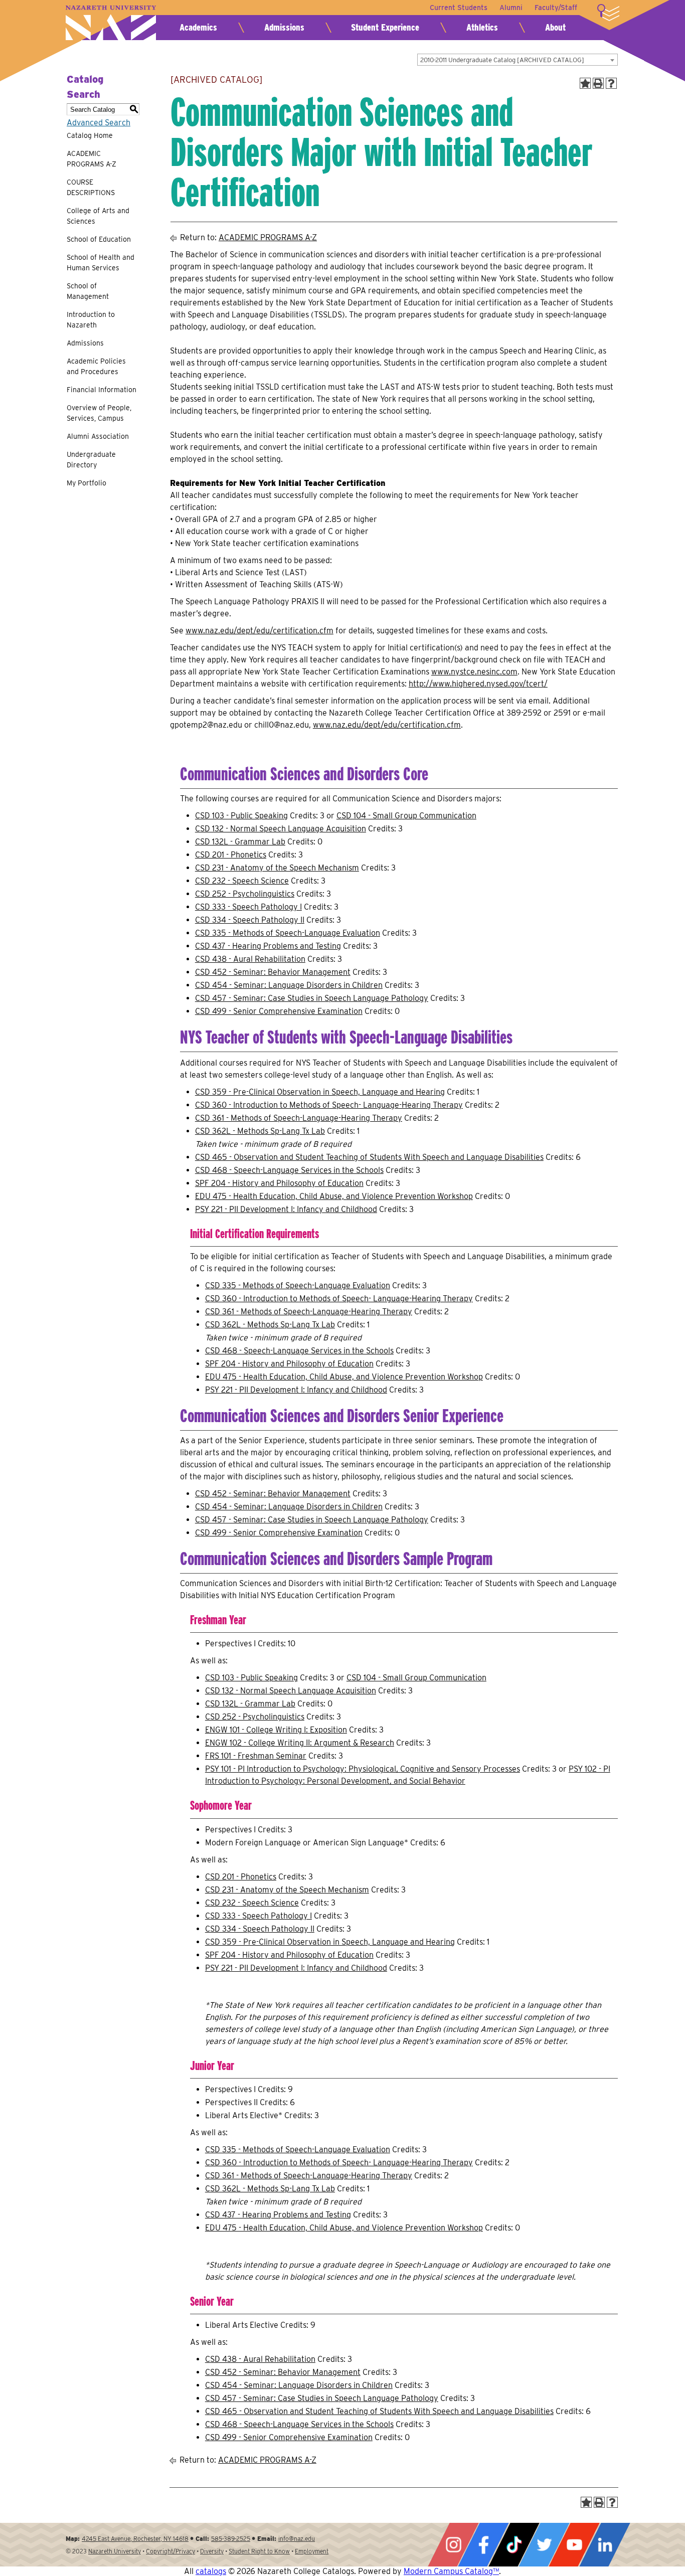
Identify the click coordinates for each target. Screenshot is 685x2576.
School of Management (88, 291)
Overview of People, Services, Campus (99, 413)
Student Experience (385, 27)
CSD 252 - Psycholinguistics (245, 894)
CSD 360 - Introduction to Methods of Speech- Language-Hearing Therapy (329, 1105)
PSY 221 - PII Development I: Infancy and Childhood (286, 1209)
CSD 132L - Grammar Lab (240, 842)
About (555, 27)
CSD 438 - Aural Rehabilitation (250, 959)
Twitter (544, 2545)
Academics (198, 27)
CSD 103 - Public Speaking (241, 816)
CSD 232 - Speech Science (242, 881)
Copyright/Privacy (170, 2551)
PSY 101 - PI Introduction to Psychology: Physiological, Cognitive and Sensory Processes (363, 1769)
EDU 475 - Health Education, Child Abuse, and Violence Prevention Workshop (334, 1196)
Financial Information (102, 390)
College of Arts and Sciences (98, 216)
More (608, 13)
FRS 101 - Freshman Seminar (256, 1756)
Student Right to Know (259, 2551)
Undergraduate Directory (91, 460)
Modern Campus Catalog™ (451, 2571)
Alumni (511, 8)
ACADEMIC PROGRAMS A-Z (92, 159)
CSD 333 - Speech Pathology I (248, 907)
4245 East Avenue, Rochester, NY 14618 (135, 2539)
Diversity (212, 2551)
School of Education (99, 239)
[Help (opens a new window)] (611, 83)
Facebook (483, 2545)
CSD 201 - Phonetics (231, 855)
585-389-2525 (231, 2539)
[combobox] (518, 60)
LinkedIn (605, 2545)
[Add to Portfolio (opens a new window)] (585, 83)
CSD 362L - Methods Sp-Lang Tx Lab (260, 1131)
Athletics (482, 27)
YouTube (574, 2545)
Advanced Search (99, 123)
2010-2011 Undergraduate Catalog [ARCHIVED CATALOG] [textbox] (502, 60)
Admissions (284, 27)
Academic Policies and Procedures (96, 366)
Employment (312, 2551)
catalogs (211, 2571)
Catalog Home (90, 135)
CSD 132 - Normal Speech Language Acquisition (281, 829)
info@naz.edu (297, 2539)
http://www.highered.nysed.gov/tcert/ (478, 684)
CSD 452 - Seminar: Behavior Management (273, 972)
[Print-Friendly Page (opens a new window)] (598, 83)
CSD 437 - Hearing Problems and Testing (268, 946)
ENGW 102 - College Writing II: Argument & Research (300, 1743)
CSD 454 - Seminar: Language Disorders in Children (289, 985)
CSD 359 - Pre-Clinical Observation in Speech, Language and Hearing (320, 1092)
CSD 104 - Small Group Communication (406, 816)
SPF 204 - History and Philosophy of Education (279, 1183)
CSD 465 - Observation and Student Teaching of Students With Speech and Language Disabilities (369, 1157)
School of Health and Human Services (101, 263)
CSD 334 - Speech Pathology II (250, 920)
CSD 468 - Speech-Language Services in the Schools (289, 1170)
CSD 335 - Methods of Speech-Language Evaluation (288, 933)
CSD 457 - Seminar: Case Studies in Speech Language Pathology (312, 998)
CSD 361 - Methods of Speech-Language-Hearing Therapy (299, 1118)
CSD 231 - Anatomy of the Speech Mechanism (277, 868)
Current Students (459, 8)
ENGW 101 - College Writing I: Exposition (276, 1730)
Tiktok (514, 2545)
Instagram (453, 2545)
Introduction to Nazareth (91, 320)
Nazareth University (111, 23)
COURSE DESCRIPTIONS (91, 187)
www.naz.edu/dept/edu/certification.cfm (260, 631)
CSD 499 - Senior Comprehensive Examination (279, 1011)
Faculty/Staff (556, 8)
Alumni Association (98, 436)
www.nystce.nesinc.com (474, 672)
